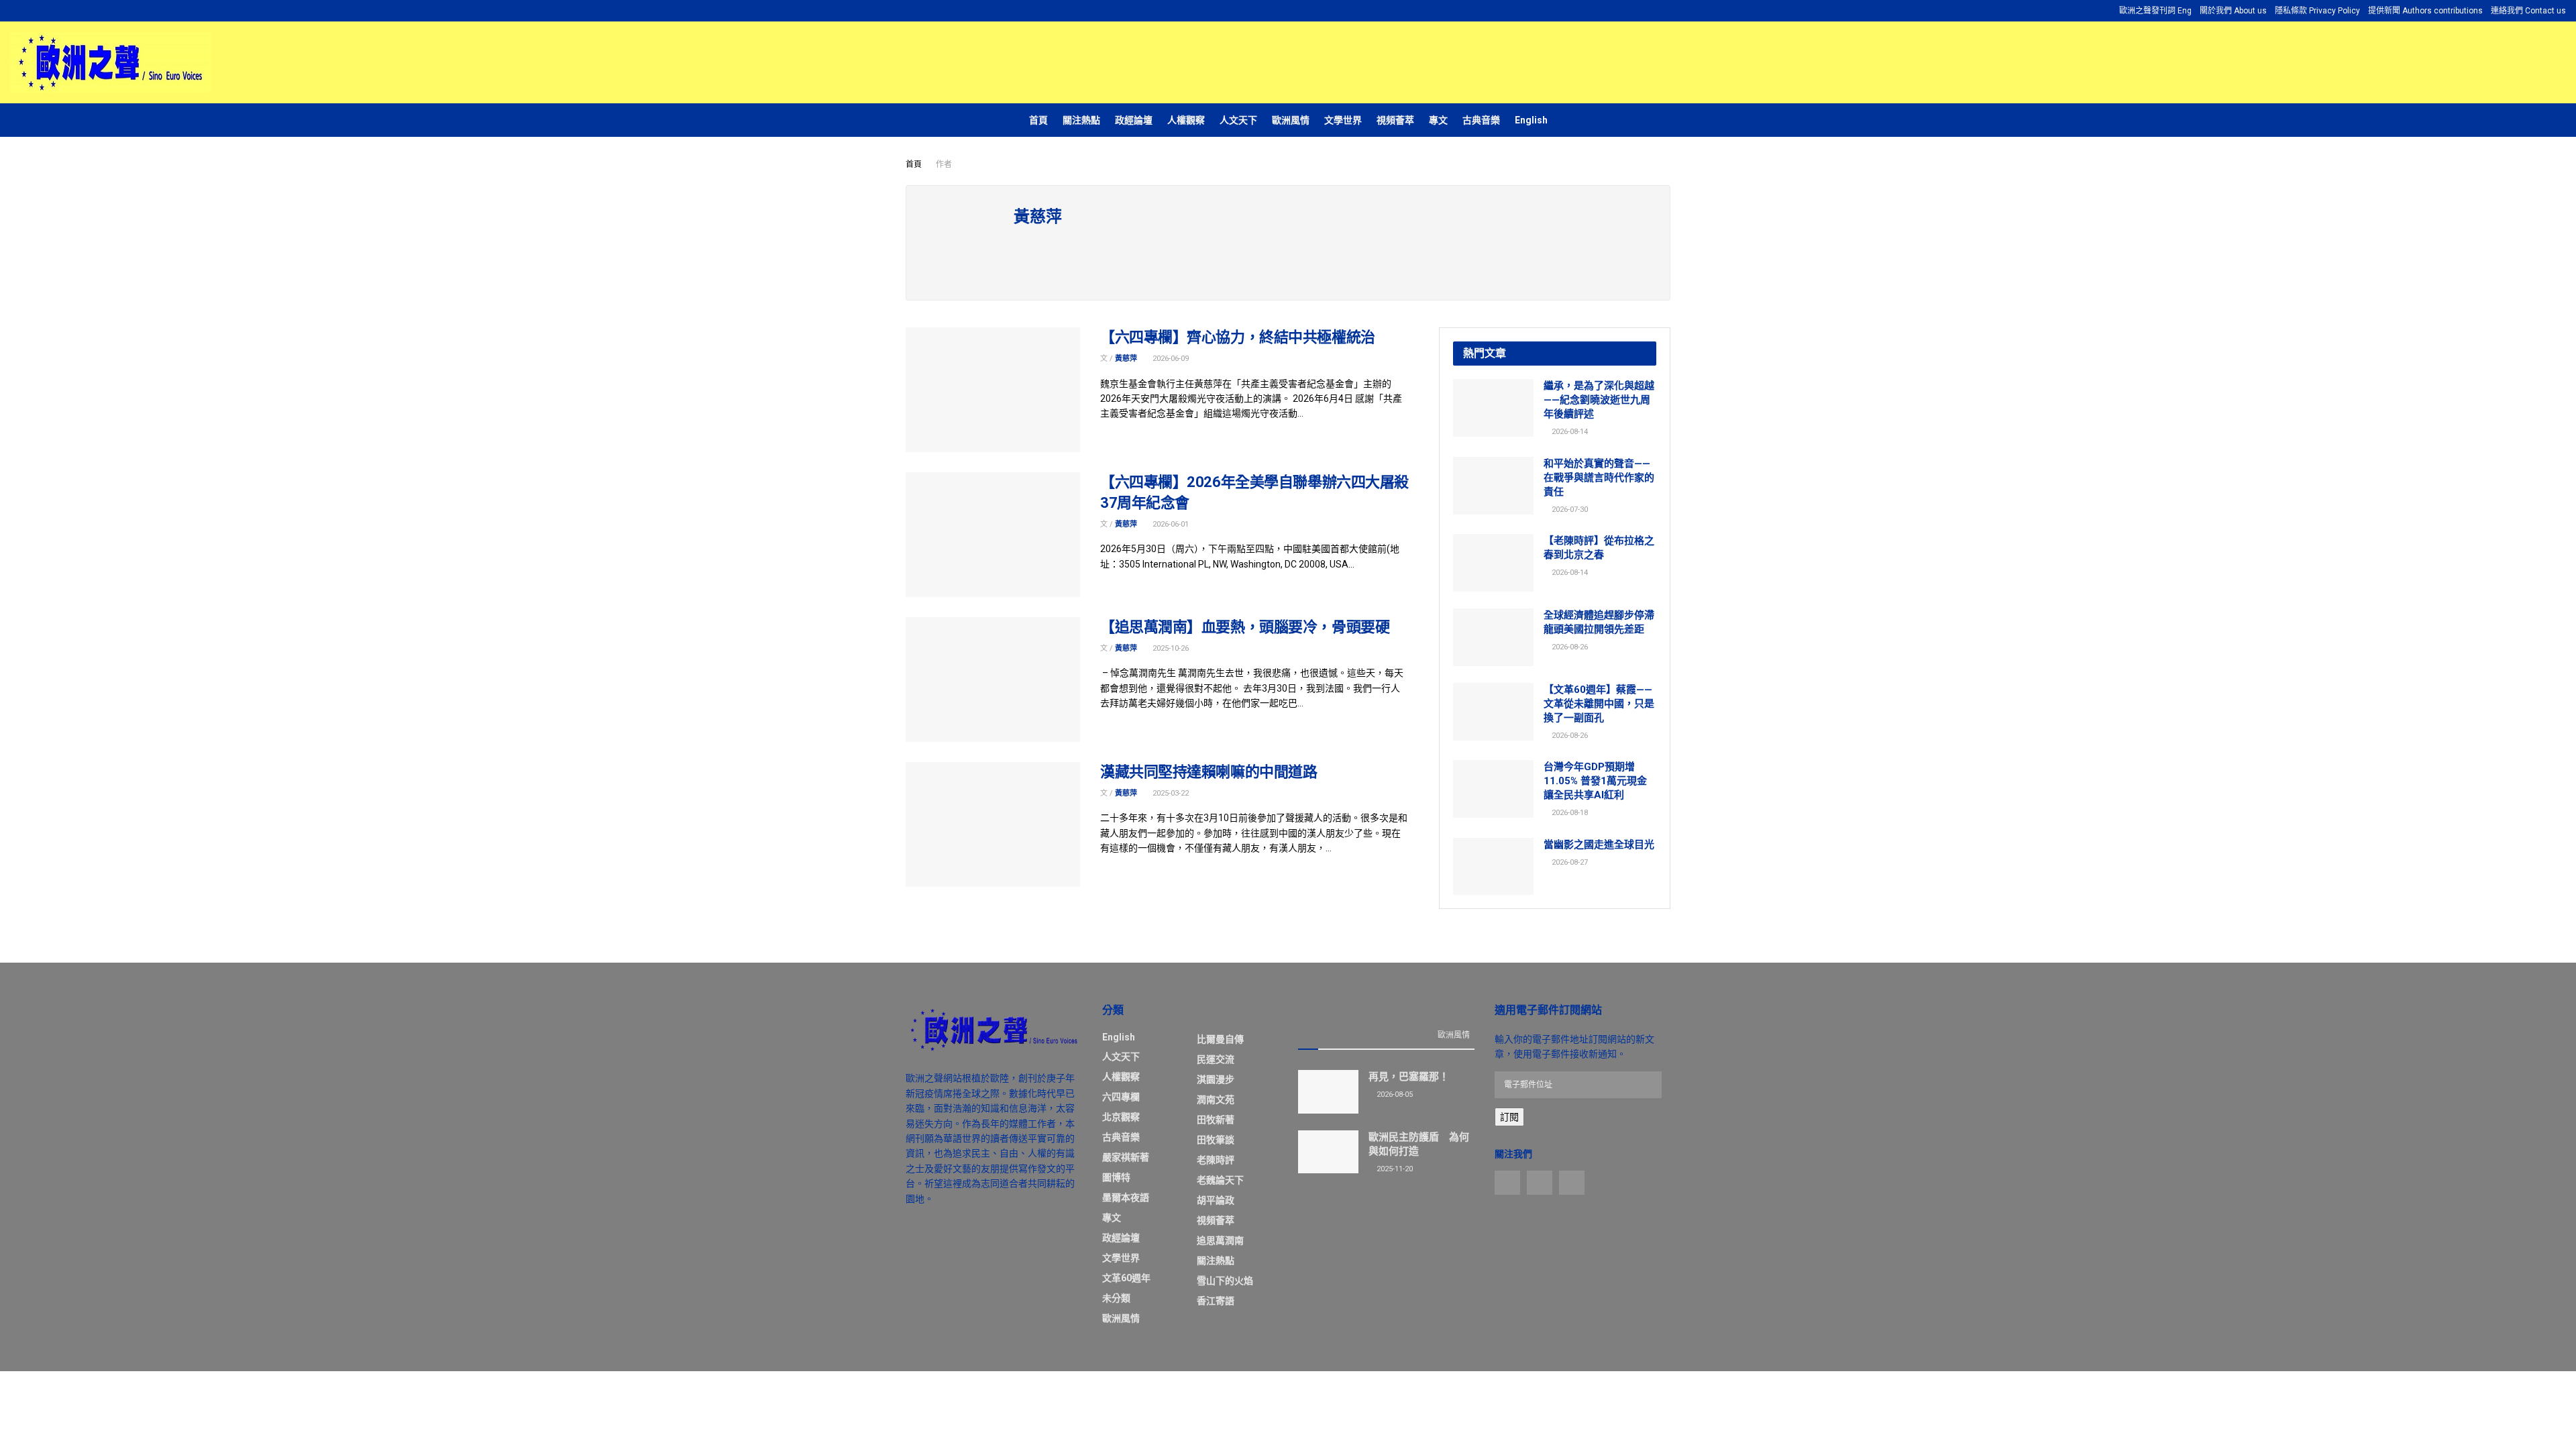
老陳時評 (1216, 1160)
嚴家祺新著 (1126, 1157)
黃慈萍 (1126, 359)
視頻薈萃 (1395, 120)
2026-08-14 (1569, 432)
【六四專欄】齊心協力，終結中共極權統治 (1238, 337)
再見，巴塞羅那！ (1409, 1077)
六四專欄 (1121, 1097)
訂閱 (1509, 1117)
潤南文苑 (1216, 1099)
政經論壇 (1134, 120)
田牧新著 (1216, 1120)
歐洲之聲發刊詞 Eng (2155, 11)
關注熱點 (1081, 120)
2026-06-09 (1170, 359)
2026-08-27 (1569, 862)
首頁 (1038, 120)
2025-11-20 (1394, 1169)
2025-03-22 (1170, 793)
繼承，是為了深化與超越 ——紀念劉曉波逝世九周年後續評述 (1599, 400)
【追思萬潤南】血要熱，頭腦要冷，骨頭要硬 (1245, 627)
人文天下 (1238, 120)
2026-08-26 (1569, 647)
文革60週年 (1126, 1278)
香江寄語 (1216, 1301)
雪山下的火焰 (1225, 1281)
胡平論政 (1216, 1200)
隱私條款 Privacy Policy (2317, 11)
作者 (944, 164)
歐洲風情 (1291, 120)
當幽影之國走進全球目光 (1599, 845)
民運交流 (1216, 1059)
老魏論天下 (1220, 1180)
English (1531, 120)
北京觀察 (1121, 1117)
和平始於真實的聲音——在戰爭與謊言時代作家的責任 (1599, 478)
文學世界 (1343, 120)
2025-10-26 (1170, 648)
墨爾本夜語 (1126, 1197)
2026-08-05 (1394, 1094)
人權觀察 (1186, 120)
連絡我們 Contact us (2528, 11)
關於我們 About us (2233, 11)
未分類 (1116, 1298)
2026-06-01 (1170, 524)
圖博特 (1116, 1177)
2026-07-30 (1569, 509)
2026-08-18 (1569, 813)
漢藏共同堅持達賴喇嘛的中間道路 (1209, 772)
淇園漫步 (1216, 1079)
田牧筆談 (1216, 1140)
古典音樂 (1481, 120)
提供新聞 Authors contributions (2425, 11)
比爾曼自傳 (1220, 1039)
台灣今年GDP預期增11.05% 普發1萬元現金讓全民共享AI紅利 (1595, 781)
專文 (1438, 120)
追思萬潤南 (1220, 1240)
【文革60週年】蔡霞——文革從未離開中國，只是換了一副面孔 (1599, 704)
